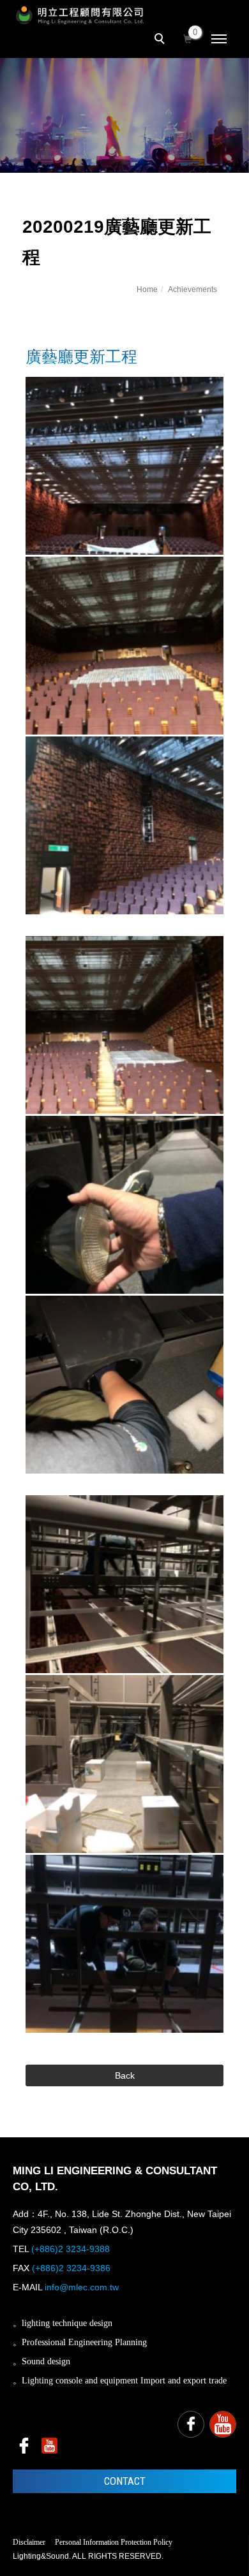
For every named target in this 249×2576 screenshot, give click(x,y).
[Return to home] (80, 15)
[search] (162, 40)
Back (125, 2075)
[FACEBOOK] (191, 2424)
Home (147, 289)
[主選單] (219, 40)
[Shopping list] (188, 38)
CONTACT (125, 2481)
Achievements (192, 289)
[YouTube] (223, 2424)
